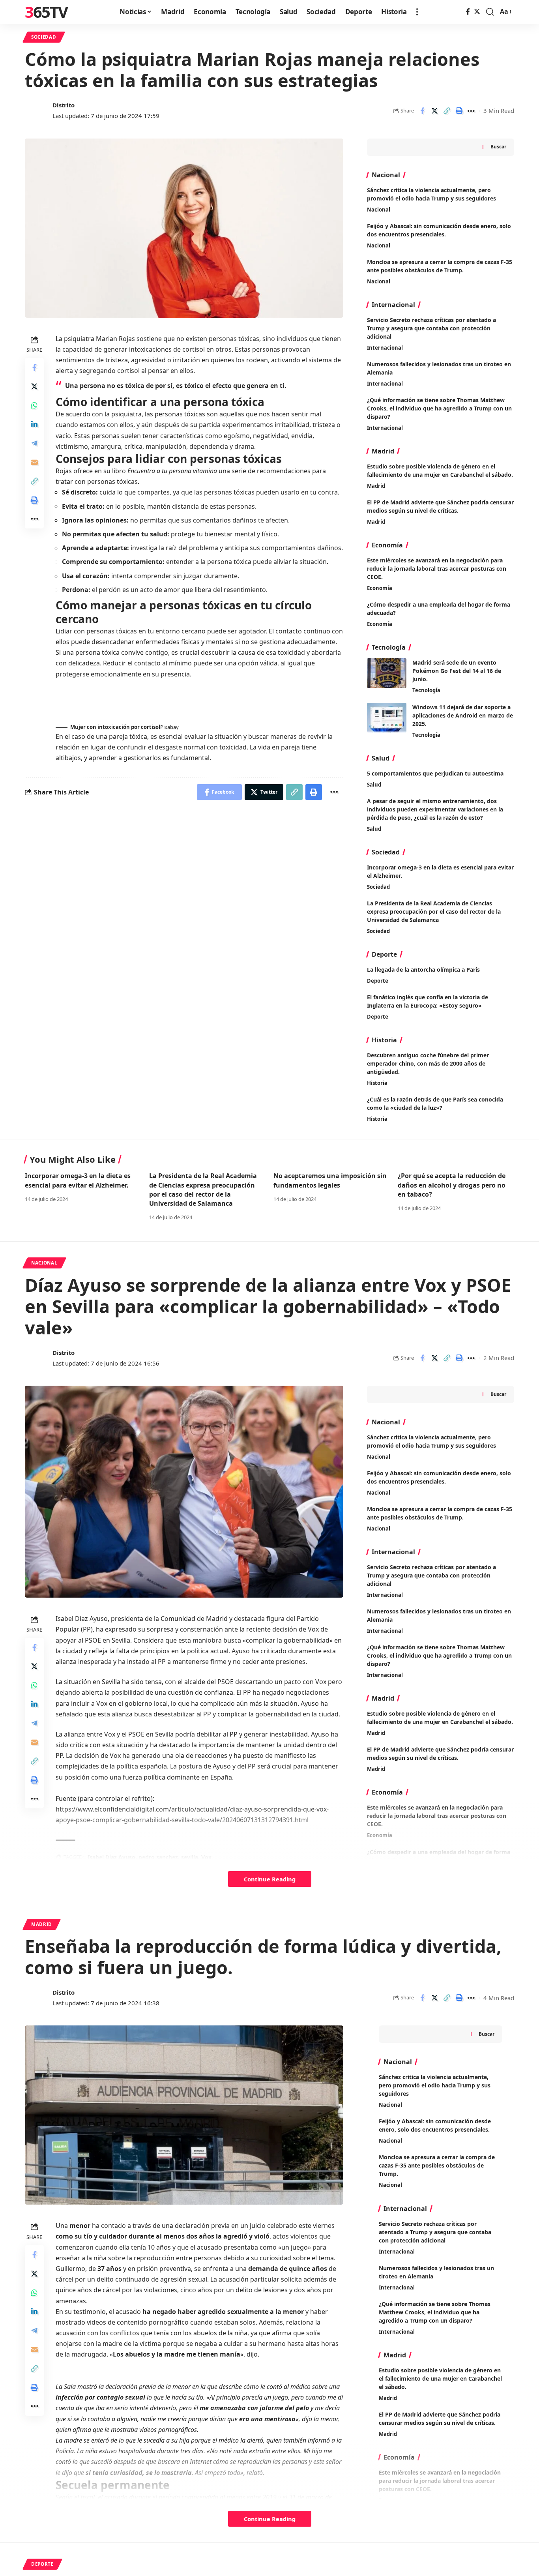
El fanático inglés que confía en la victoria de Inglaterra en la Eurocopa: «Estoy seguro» (428, 1001)
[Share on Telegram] (34, 443)
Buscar (498, 147)
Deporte (378, 981)
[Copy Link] (447, 111)
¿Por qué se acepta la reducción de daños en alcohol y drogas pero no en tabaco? (452, 1185)
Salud (374, 785)
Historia (377, 1083)
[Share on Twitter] (434, 111)
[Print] (459, 111)
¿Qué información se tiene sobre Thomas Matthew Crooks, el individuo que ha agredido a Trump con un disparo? (439, 408)
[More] (471, 111)
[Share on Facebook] (422, 111)
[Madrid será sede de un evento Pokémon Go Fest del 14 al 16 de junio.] (387, 673)
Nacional (379, 210)
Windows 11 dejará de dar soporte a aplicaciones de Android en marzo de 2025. (463, 715)
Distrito (64, 105)
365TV (46, 12)
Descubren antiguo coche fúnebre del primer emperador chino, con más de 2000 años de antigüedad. (428, 1063)
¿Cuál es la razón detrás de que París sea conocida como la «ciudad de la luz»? (435, 1103)
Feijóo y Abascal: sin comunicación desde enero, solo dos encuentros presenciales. (435, 2125)
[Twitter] (477, 12)
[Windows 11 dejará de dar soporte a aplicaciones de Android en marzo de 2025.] (387, 718)
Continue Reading (270, 1879)
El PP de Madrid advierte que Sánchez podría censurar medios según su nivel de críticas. (440, 506)
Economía (380, 588)
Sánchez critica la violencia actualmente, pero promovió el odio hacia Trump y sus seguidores (435, 2085)
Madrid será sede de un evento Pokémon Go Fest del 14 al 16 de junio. (457, 671)
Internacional (385, 348)
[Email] (34, 462)
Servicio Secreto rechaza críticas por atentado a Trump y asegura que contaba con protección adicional (431, 328)
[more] (417, 12)
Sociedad (44, 37)
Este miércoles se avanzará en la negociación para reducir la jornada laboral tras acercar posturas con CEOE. (437, 569)
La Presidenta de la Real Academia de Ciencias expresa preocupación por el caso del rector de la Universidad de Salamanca (434, 911)
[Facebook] (468, 12)
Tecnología (426, 690)
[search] (490, 12)
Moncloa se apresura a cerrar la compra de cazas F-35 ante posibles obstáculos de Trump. (437, 2165)
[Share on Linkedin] (34, 424)
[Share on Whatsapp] (34, 405)
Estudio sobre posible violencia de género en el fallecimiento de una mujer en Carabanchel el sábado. (440, 470)
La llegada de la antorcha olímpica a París (423, 970)
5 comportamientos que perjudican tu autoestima (435, 773)
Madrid (376, 486)
